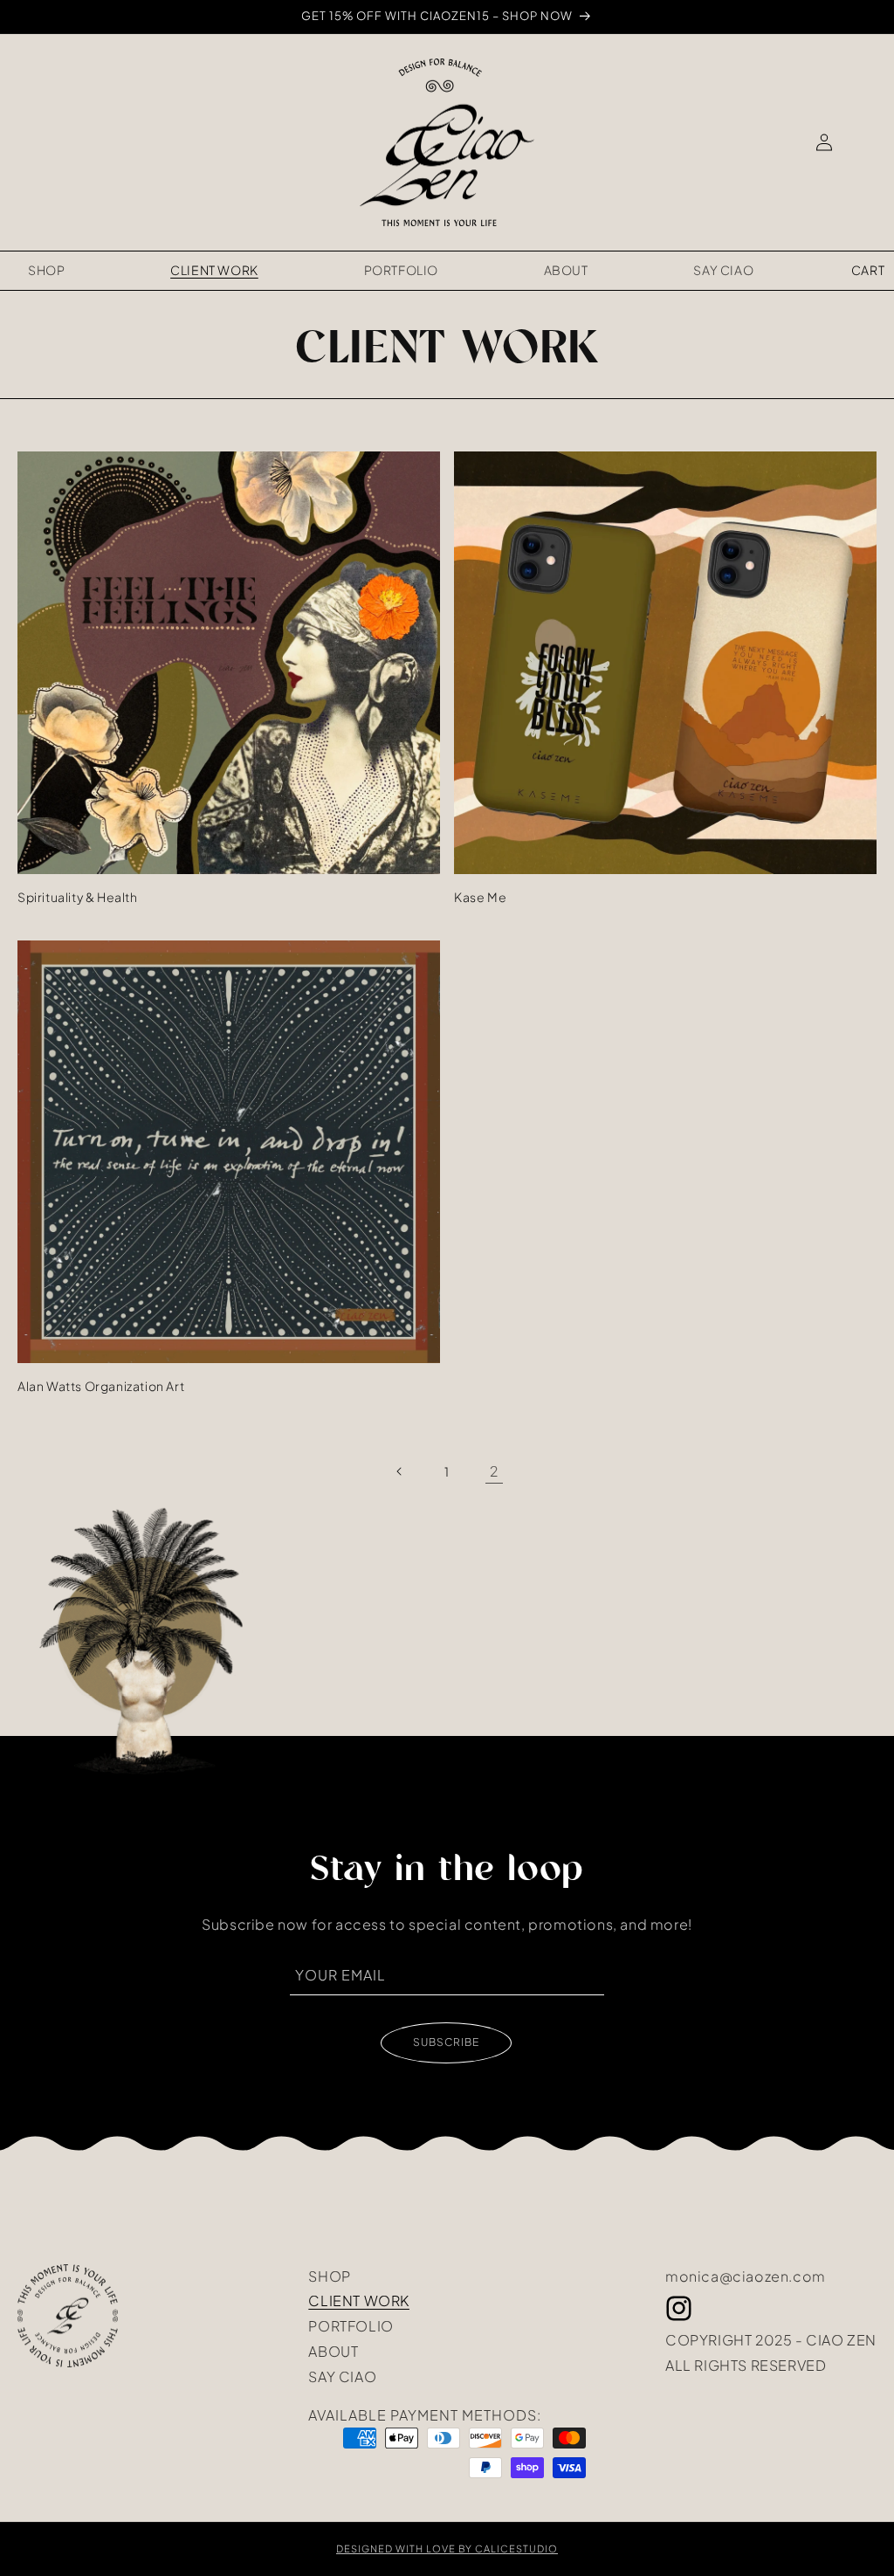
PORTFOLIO (351, 2325)
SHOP (329, 2276)
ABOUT (333, 2350)
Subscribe (446, 2042)
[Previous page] (400, 1471)
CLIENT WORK (359, 2299)
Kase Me (480, 897)
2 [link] (494, 1471)
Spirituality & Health (78, 897)
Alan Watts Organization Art (101, 1386)
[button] (868, 271)
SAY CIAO (342, 2375)
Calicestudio (516, 2548)
